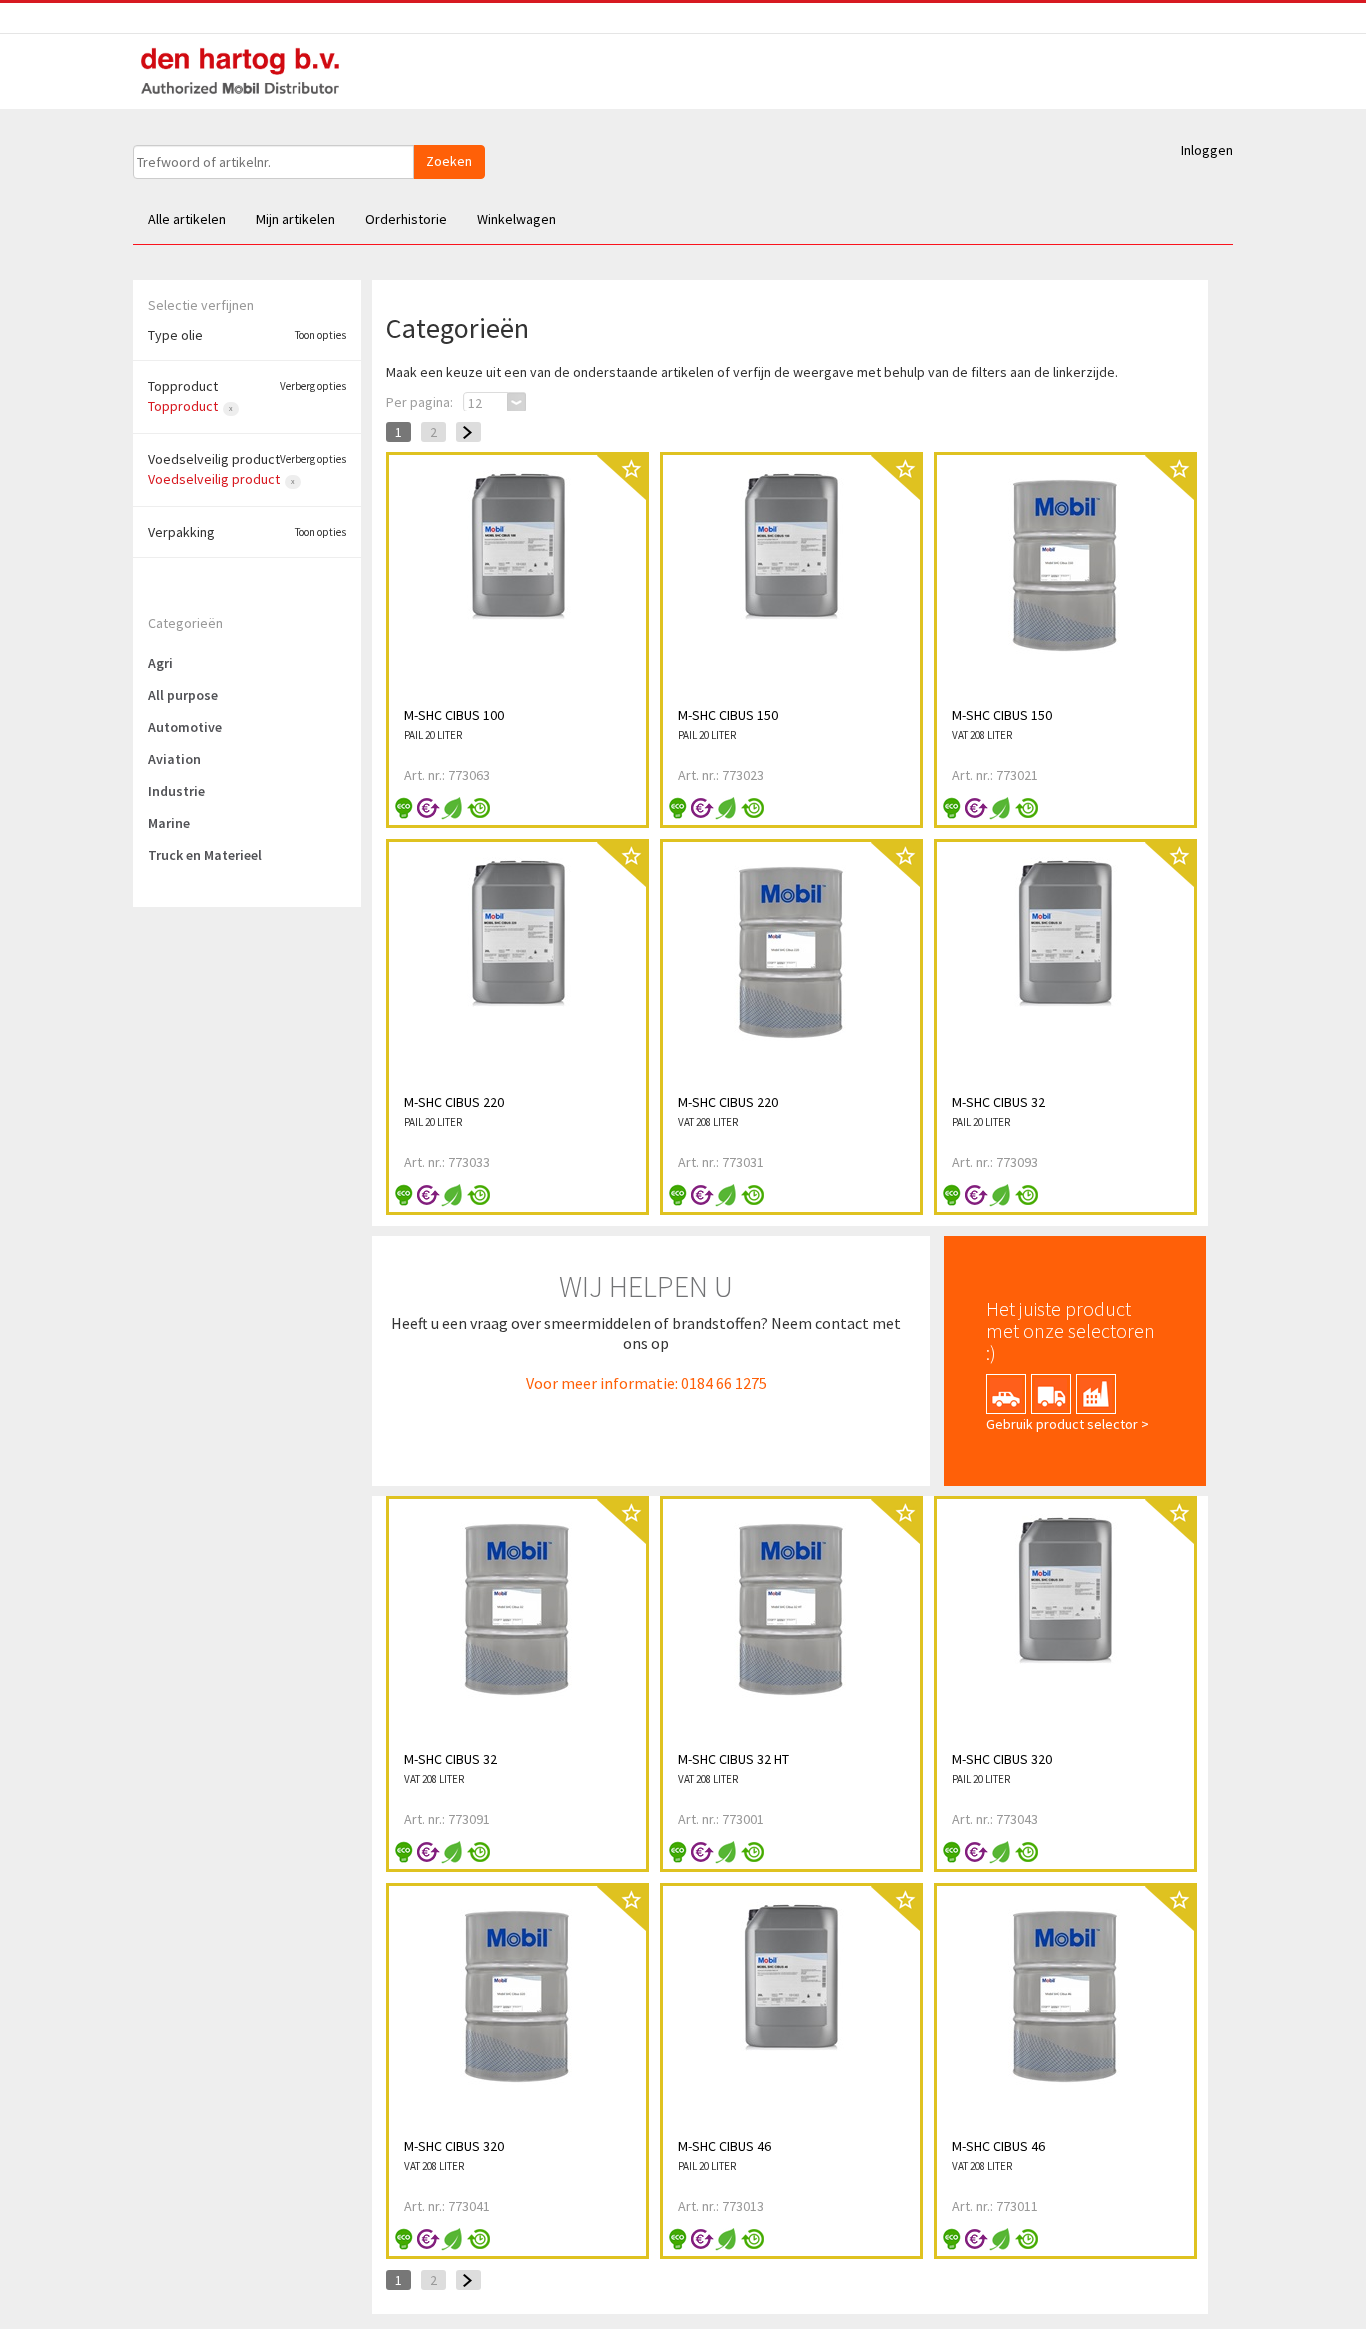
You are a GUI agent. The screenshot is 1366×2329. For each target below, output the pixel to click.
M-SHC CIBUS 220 (454, 1102)
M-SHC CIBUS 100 (454, 715)
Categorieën (185, 623)
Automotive (185, 727)
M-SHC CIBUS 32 (998, 1102)
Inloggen (1207, 150)
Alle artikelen (187, 219)
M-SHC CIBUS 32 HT (733, 1759)
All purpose (183, 695)
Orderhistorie (406, 219)
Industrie (176, 791)
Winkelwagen (516, 219)
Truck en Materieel (205, 855)
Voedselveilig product (214, 479)
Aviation (174, 759)
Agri (160, 663)
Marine (169, 823)
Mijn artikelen (295, 219)
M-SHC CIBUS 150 (728, 715)
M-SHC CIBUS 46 (724, 2146)
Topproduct (183, 406)
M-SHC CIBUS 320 (1002, 1759)
